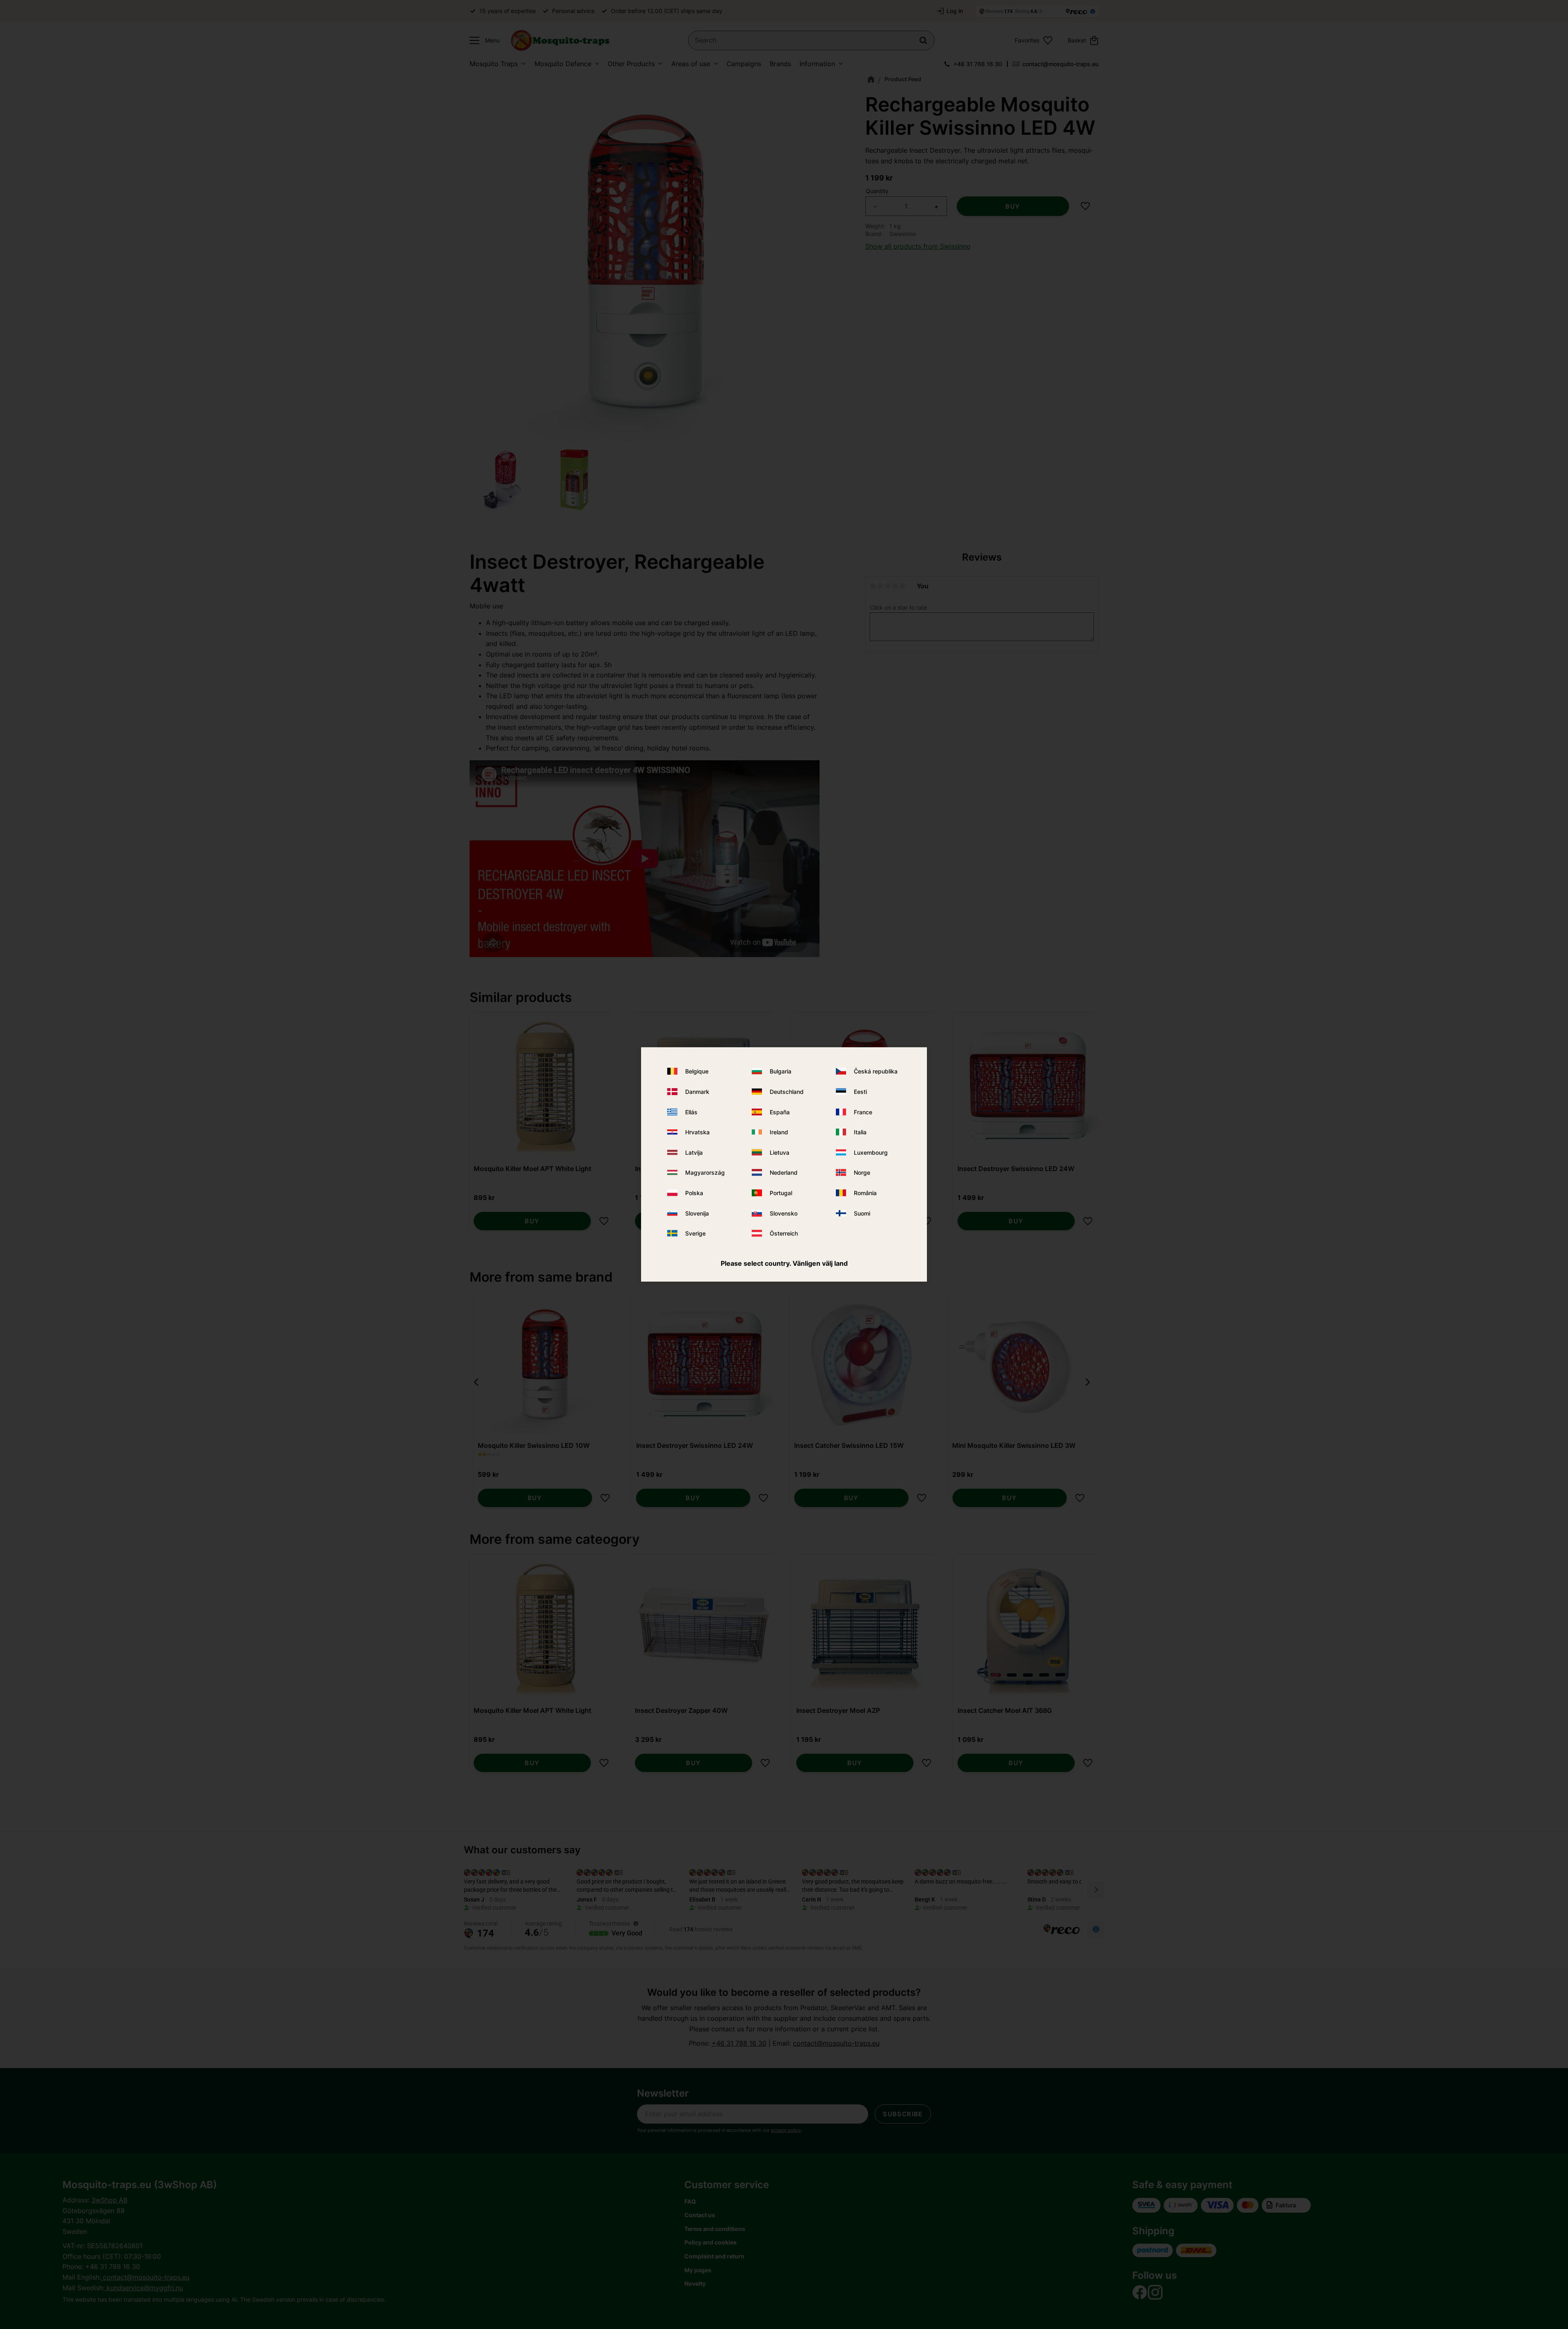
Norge (862, 1172)
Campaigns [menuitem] (744, 64)
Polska (694, 1193)
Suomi (862, 1213)
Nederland (784, 1172)
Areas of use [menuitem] (691, 64)
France (863, 1112)
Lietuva (780, 1152)
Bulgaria (781, 1071)
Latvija (694, 1152)
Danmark (697, 1092)
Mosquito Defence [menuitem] (563, 64)
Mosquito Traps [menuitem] (494, 64)
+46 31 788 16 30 (978, 64)
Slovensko (784, 1213)
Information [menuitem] (817, 64)
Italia (860, 1132)
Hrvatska (697, 1132)
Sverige (695, 1233)
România (865, 1193)
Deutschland (787, 1092)
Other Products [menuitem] (631, 64)
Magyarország (705, 1172)
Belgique (697, 1071)
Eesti (860, 1092)
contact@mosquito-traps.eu (1060, 64)
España (780, 1112)
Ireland (779, 1132)
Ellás (691, 1112)
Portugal (781, 1193)
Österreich (784, 1233)
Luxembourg (871, 1152)
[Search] (923, 40)
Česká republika (876, 1071)
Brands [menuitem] (780, 64)
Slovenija (697, 1213)
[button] (483, 40)
